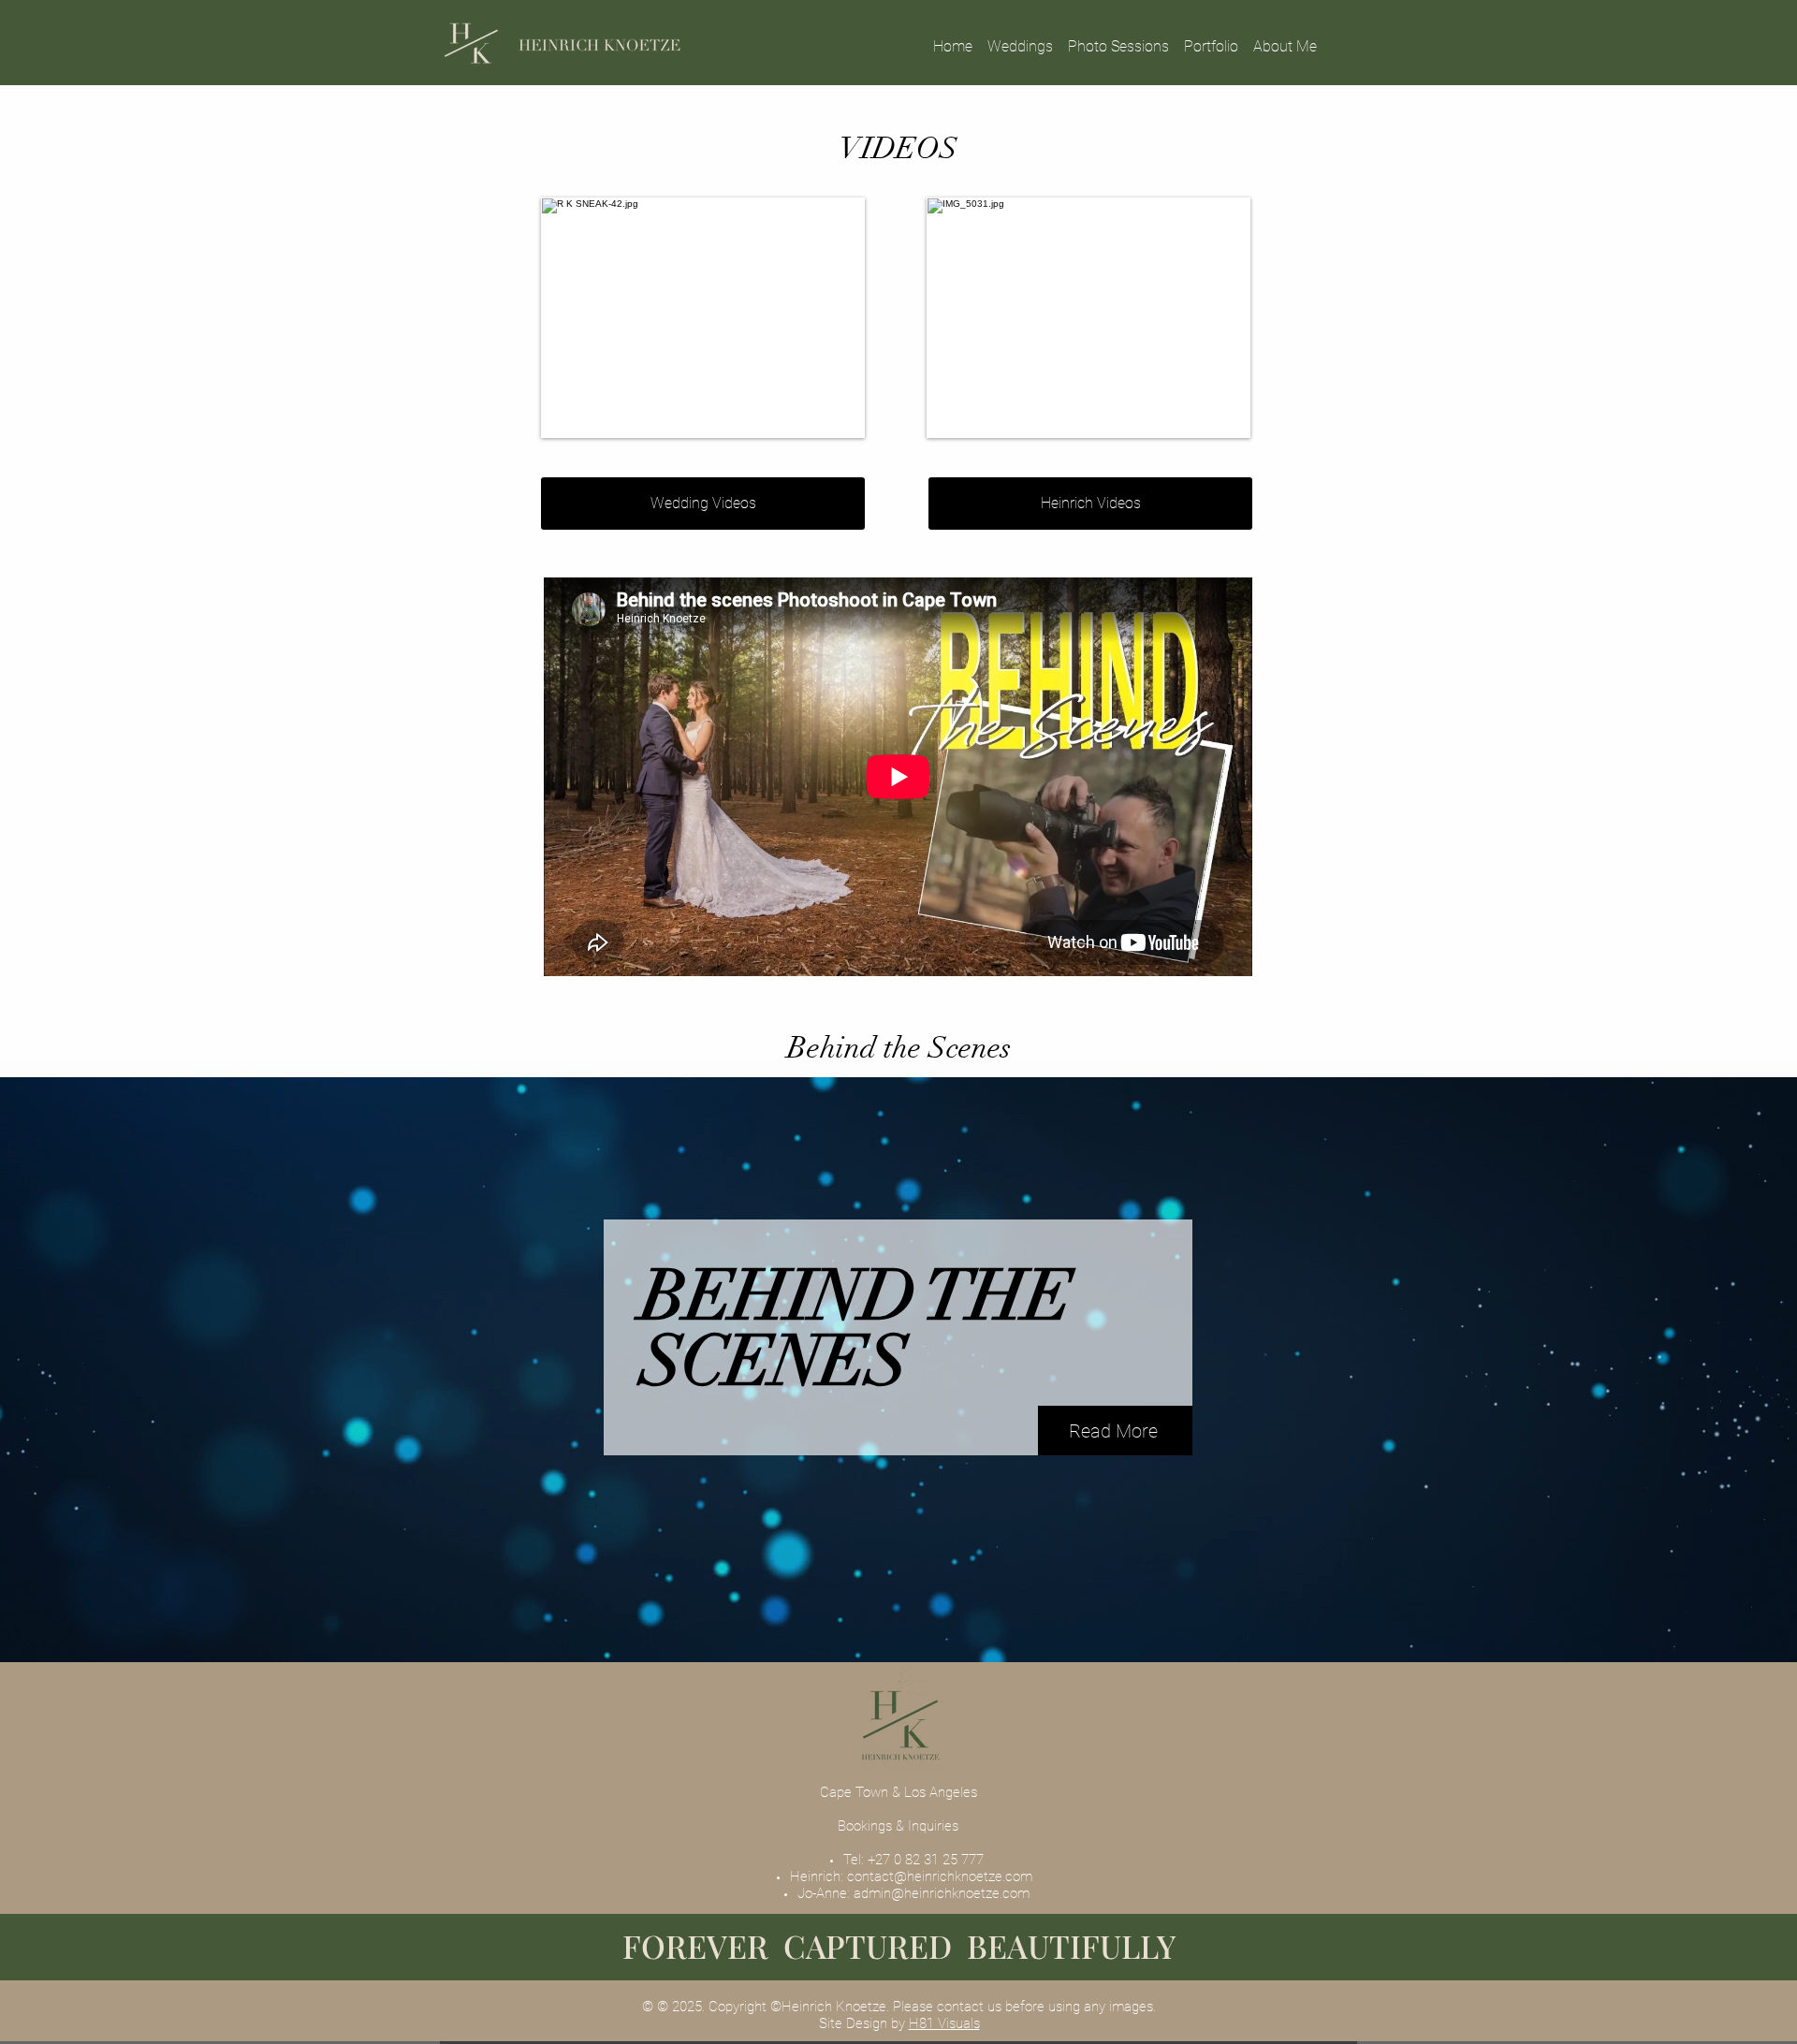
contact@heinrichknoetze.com (940, 1876)
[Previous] (122, 1370)
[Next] (1675, 1370)
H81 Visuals (944, 2023)
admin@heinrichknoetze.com (942, 1893)
